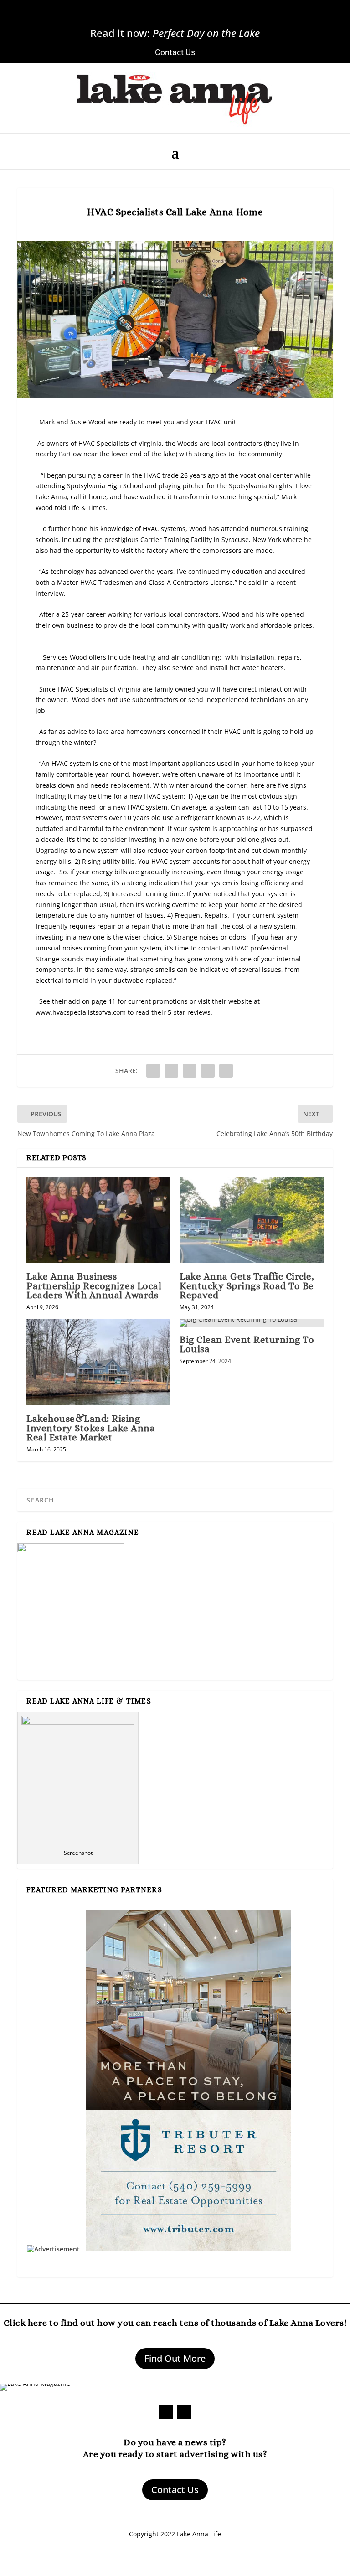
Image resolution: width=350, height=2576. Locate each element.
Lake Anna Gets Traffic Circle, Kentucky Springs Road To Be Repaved (247, 1285)
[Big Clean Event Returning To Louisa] (252, 1323)
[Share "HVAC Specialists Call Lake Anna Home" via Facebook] (153, 1071)
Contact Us (175, 2490)
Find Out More (175, 2358)
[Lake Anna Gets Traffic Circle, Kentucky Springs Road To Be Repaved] (252, 1220)
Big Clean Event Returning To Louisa (247, 1344)
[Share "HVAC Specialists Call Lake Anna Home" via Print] (226, 1071)
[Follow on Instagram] (186, 17)
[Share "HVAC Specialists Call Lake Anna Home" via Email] (208, 1071)
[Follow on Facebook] (164, 17)
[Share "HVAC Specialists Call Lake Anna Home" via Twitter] (171, 1071)
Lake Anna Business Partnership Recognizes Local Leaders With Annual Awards (94, 1285)
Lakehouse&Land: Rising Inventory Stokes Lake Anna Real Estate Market (91, 1428)
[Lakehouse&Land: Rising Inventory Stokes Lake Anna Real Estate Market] (98, 1362)
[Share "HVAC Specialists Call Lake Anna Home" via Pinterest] (190, 1071)
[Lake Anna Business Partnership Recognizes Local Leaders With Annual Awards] (98, 1220)
